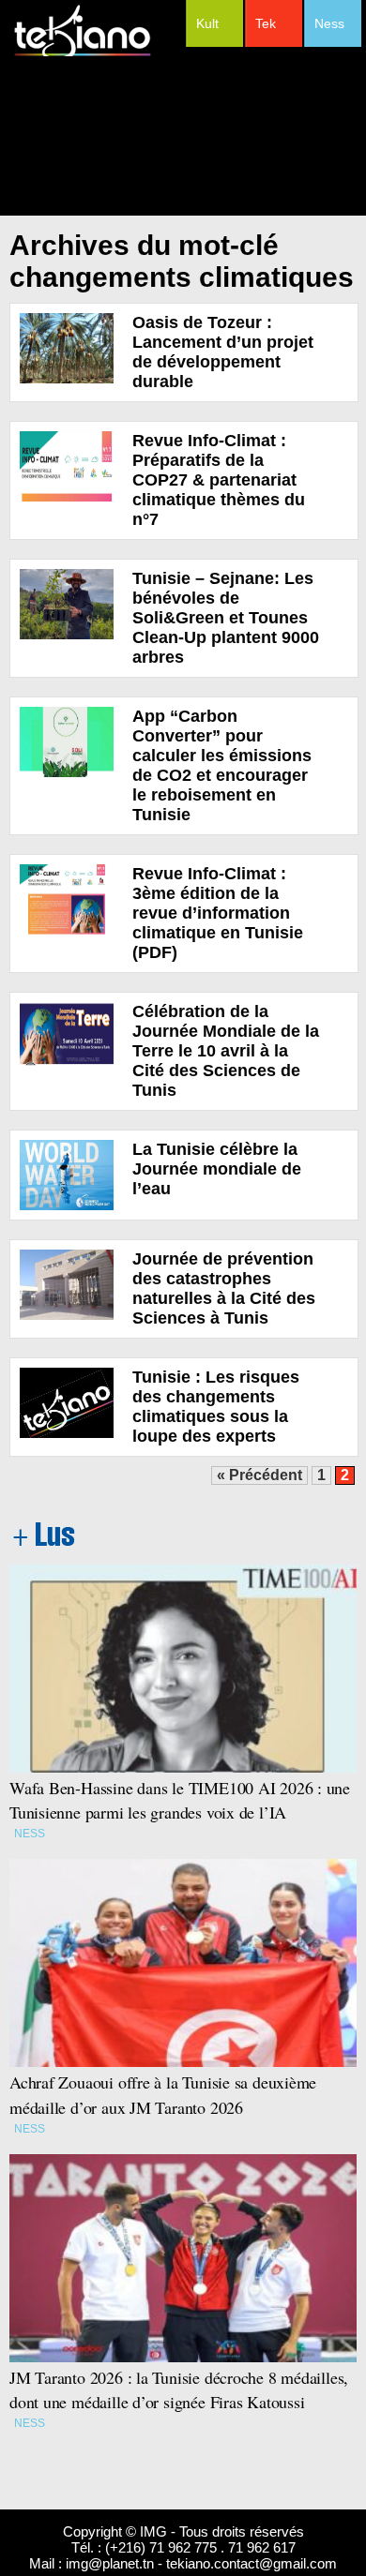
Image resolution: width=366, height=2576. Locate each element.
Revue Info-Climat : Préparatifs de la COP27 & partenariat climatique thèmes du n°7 (219, 480)
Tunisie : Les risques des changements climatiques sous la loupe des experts (216, 1407)
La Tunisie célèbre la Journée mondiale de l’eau (217, 1169)
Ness (329, 23)
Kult (207, 23)
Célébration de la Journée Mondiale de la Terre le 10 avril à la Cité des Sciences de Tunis (226, 1051)
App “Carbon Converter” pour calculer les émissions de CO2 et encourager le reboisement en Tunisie (222, 765)
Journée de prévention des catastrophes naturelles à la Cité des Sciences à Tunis (224, 1288)
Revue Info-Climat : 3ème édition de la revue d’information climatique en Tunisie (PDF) (218, 913)
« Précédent (259, 1475)
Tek (266, 23)
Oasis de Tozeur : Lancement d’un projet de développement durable (223, 352)
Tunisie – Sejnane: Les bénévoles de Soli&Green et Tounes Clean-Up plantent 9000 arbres (226, 618)
